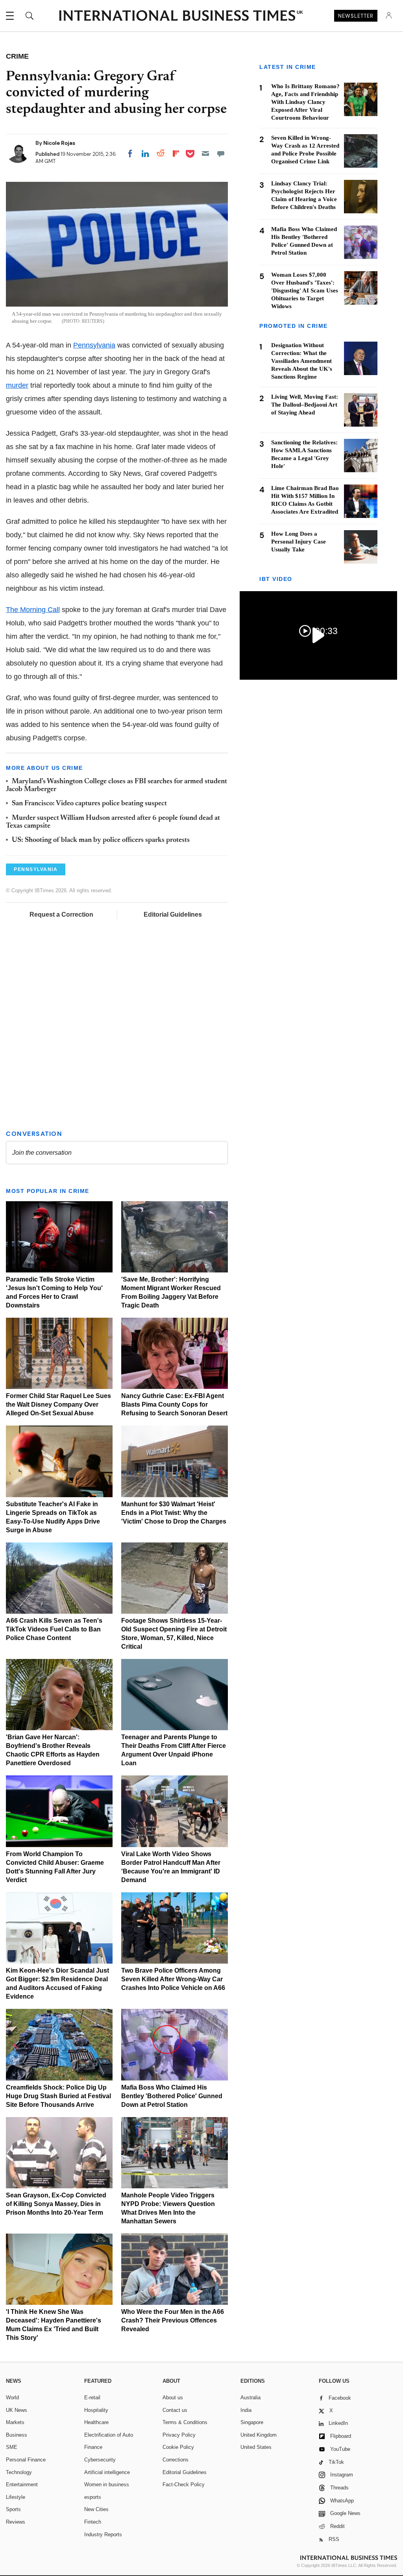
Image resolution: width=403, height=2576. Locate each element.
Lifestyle (16, 2497)
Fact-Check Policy (184, 2484)
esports (93, 2497)
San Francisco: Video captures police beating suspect (89, 804)
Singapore (252, 2422)
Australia (250, 2398)
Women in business (107, 2484)
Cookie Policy (178, 2447)
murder (17, 385)
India (246, 2410)
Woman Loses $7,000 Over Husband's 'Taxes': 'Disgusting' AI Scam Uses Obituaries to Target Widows (305, 290)
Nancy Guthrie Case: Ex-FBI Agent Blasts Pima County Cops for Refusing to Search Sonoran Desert (174, 1405)
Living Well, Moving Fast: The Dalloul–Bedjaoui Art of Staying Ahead (305, 405)
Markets (15, 2422)
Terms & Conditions (185, 2422)
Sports (13, 2509)
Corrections (176, 2460)
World (12, 2398)
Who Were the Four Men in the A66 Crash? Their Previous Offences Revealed (173, 2320)
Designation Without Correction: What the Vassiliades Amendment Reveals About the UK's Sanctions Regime (302, 361)
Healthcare (96, 2422)
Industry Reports (103, 2534)
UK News (17, 2410)
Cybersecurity (100, 2460)
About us (173, 2398)
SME (12, 2447)
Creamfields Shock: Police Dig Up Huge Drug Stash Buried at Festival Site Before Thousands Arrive (58, 2096)
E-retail (92, 2398)
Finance (93, 2447)
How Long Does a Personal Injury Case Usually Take (299, 542)
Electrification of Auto (109, 2435)
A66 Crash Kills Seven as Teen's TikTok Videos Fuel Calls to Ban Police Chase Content (54, 1629)
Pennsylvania (94, 345)
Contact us (175, 2410)
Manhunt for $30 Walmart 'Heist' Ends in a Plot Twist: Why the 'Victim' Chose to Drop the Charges (174, 1513)
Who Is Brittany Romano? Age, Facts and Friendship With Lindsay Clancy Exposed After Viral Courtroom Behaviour (305, 102)
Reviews (16, 2522)
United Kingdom (259, 2435)
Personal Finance (26, 2460)
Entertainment (22, 2484)
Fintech (93, 2522)
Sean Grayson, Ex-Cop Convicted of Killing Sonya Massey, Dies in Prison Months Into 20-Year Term (56, 2204)
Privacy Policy (179, 2435)
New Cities (96, 2509)
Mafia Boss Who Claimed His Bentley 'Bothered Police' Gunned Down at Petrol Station (172, 2096)
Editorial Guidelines (173, 914)
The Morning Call (33, 610)
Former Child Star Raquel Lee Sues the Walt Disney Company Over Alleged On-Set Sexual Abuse (58, 1405)
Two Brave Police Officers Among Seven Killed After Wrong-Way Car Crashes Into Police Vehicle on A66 (173, 1979)
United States (256, 2447)
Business (17, 2435)
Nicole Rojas (59, 143)
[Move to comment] (221, 153)
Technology (19, 2472)
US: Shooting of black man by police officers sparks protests (101, 840)
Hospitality (96, 2410)
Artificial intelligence (107, 2472)
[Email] (205, 153)
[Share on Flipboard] (176, 153)
